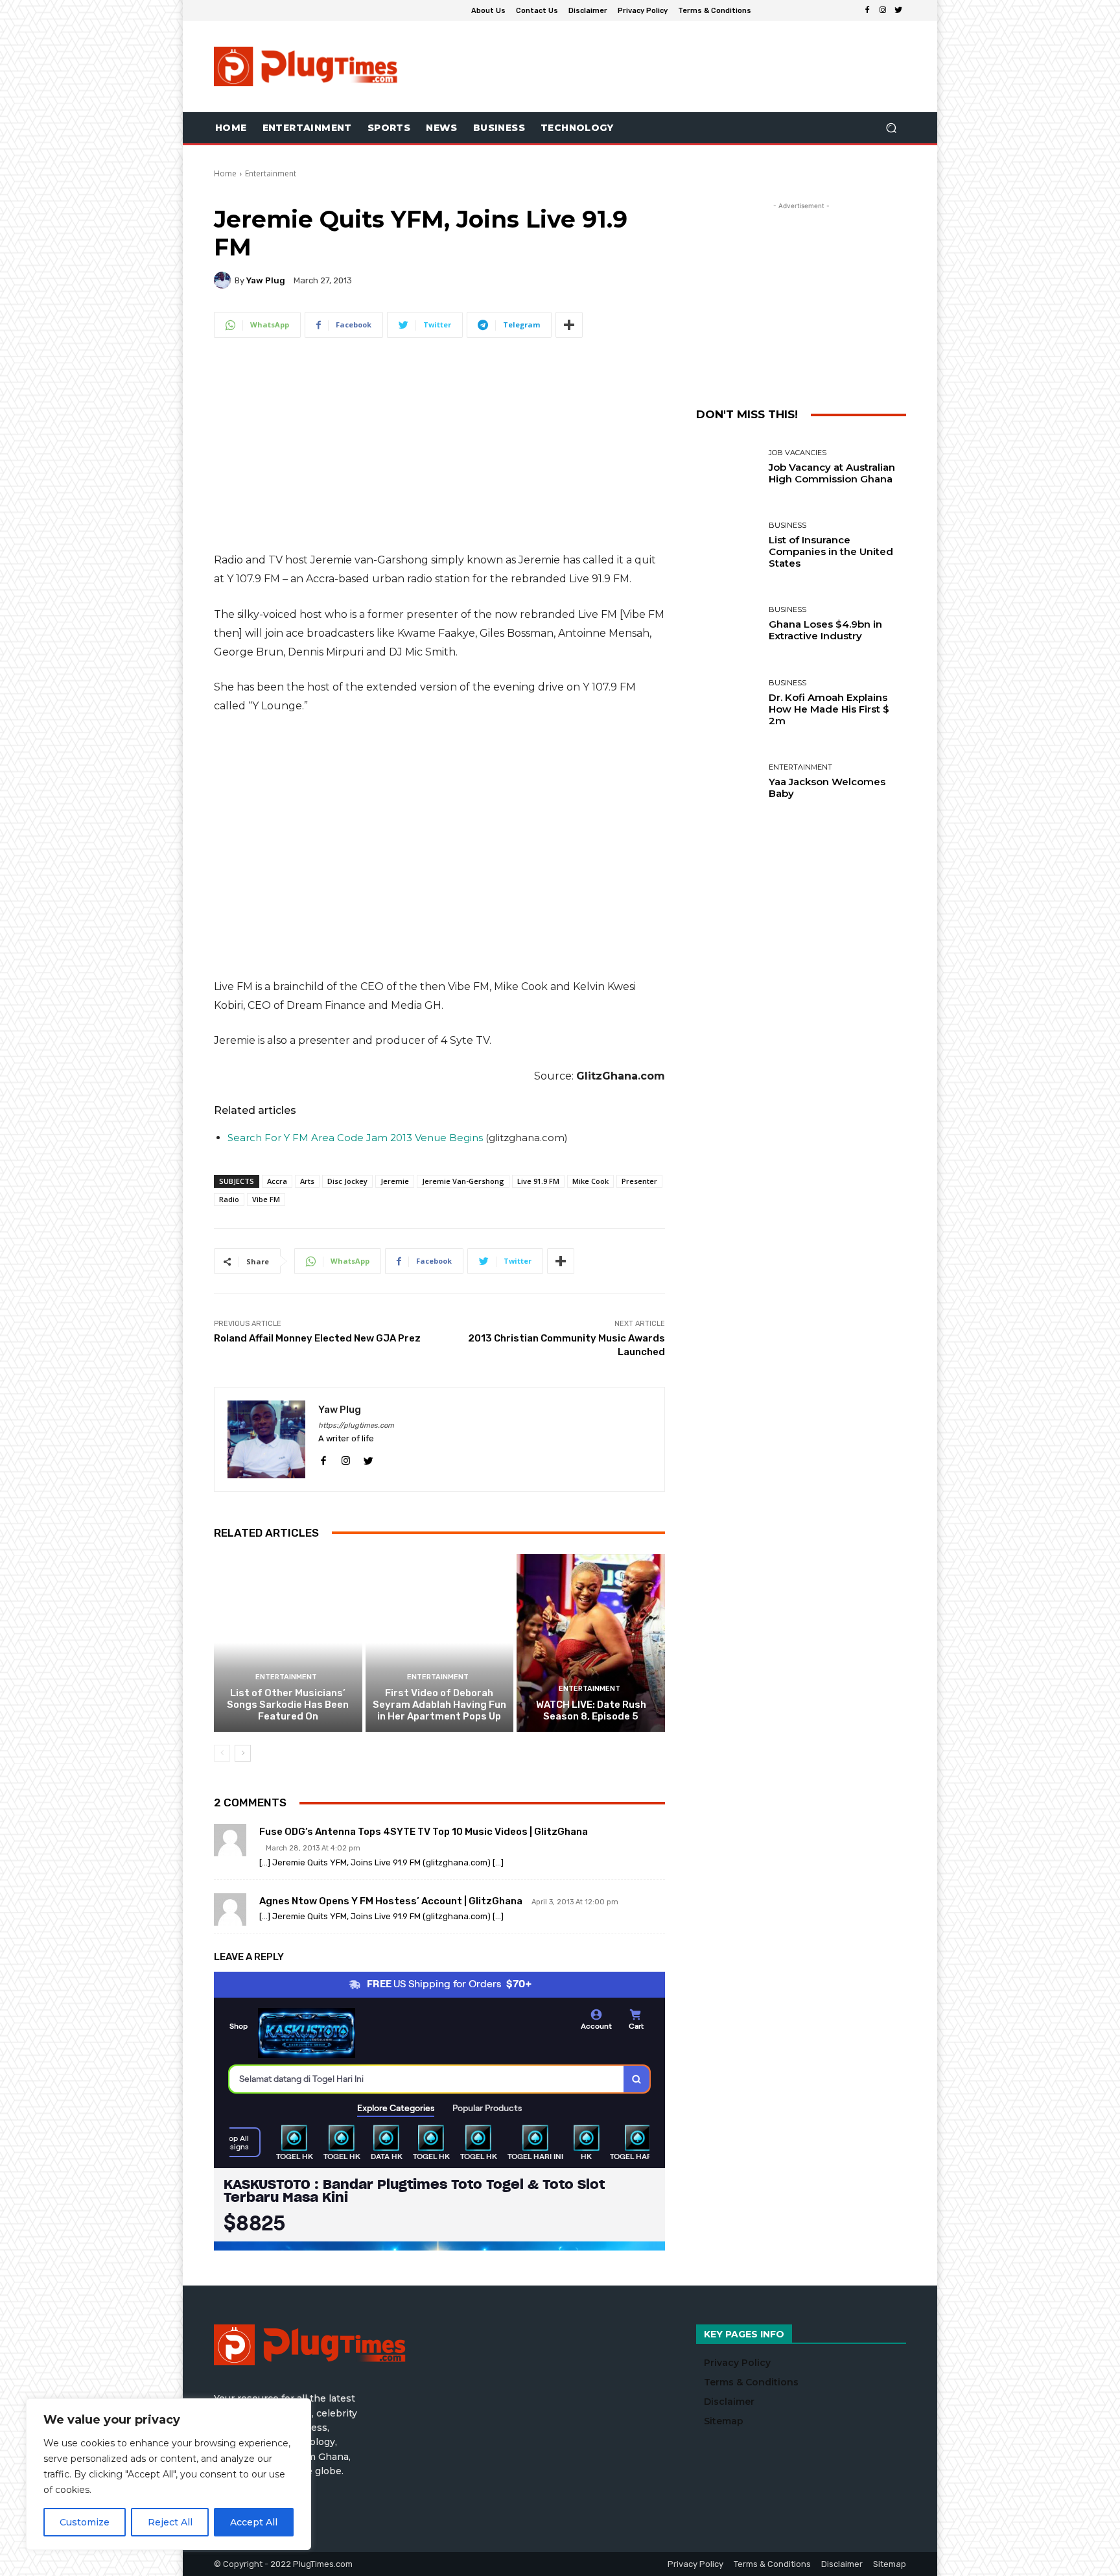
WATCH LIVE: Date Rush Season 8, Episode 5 (591, 1710)
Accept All (254, 2522)
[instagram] (346, 1459)
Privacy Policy (737, 2363)
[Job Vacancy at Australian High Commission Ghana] (728, 467)
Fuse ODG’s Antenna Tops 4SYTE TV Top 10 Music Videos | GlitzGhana (424, 1832)
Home (225, 173)
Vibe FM (266, 1199)
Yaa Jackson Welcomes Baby (827, 787)
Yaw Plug (266, 280)
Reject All (170, 2522)
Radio (229, 1199)
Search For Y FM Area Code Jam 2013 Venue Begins (355, 1138)
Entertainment (271, 173)
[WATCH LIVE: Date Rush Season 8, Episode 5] (591, 1643)
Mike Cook (590, 1181)
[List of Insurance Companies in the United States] (728, 546)
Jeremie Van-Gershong (463, 1181)
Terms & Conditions (751, 2382)
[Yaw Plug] (224, 280)
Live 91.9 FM (538, 1181)
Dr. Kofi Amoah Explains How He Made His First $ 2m (829, 709)
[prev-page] (222, 1753)
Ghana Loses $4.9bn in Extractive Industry (825, 630)
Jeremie (395, 1181)
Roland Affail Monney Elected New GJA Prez (317, 1338)
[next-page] (243, 1753)
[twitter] (368, 1459)
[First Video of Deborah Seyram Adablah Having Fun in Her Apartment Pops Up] (440, 1643)
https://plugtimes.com (356, 1425)
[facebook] (323, 1459)
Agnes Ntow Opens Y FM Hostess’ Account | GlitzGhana (391, 1901)
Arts (307, 1181)
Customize (85, 2522)
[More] (569, 325)
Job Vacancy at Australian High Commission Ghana (832, 473)
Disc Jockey (347, 1181)
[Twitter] (898, 10)
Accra (277, 1181)
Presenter (639, 1181)
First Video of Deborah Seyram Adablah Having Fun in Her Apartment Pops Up (439, 1705)
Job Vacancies (798, 453)
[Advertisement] (668, 66)
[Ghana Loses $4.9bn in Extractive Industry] (728, 624)
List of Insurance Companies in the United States (831, 551)
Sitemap (724, 2421)
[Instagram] (883, 10)
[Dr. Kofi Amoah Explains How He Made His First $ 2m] (728, 703)
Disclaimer (729, 2402)
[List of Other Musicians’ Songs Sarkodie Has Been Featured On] (288, 1643)
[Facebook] (867, 10)
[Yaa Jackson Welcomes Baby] (728, 782)
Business (787, 526)
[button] (891, 128)
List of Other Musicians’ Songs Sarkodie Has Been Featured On (288, 1705)
